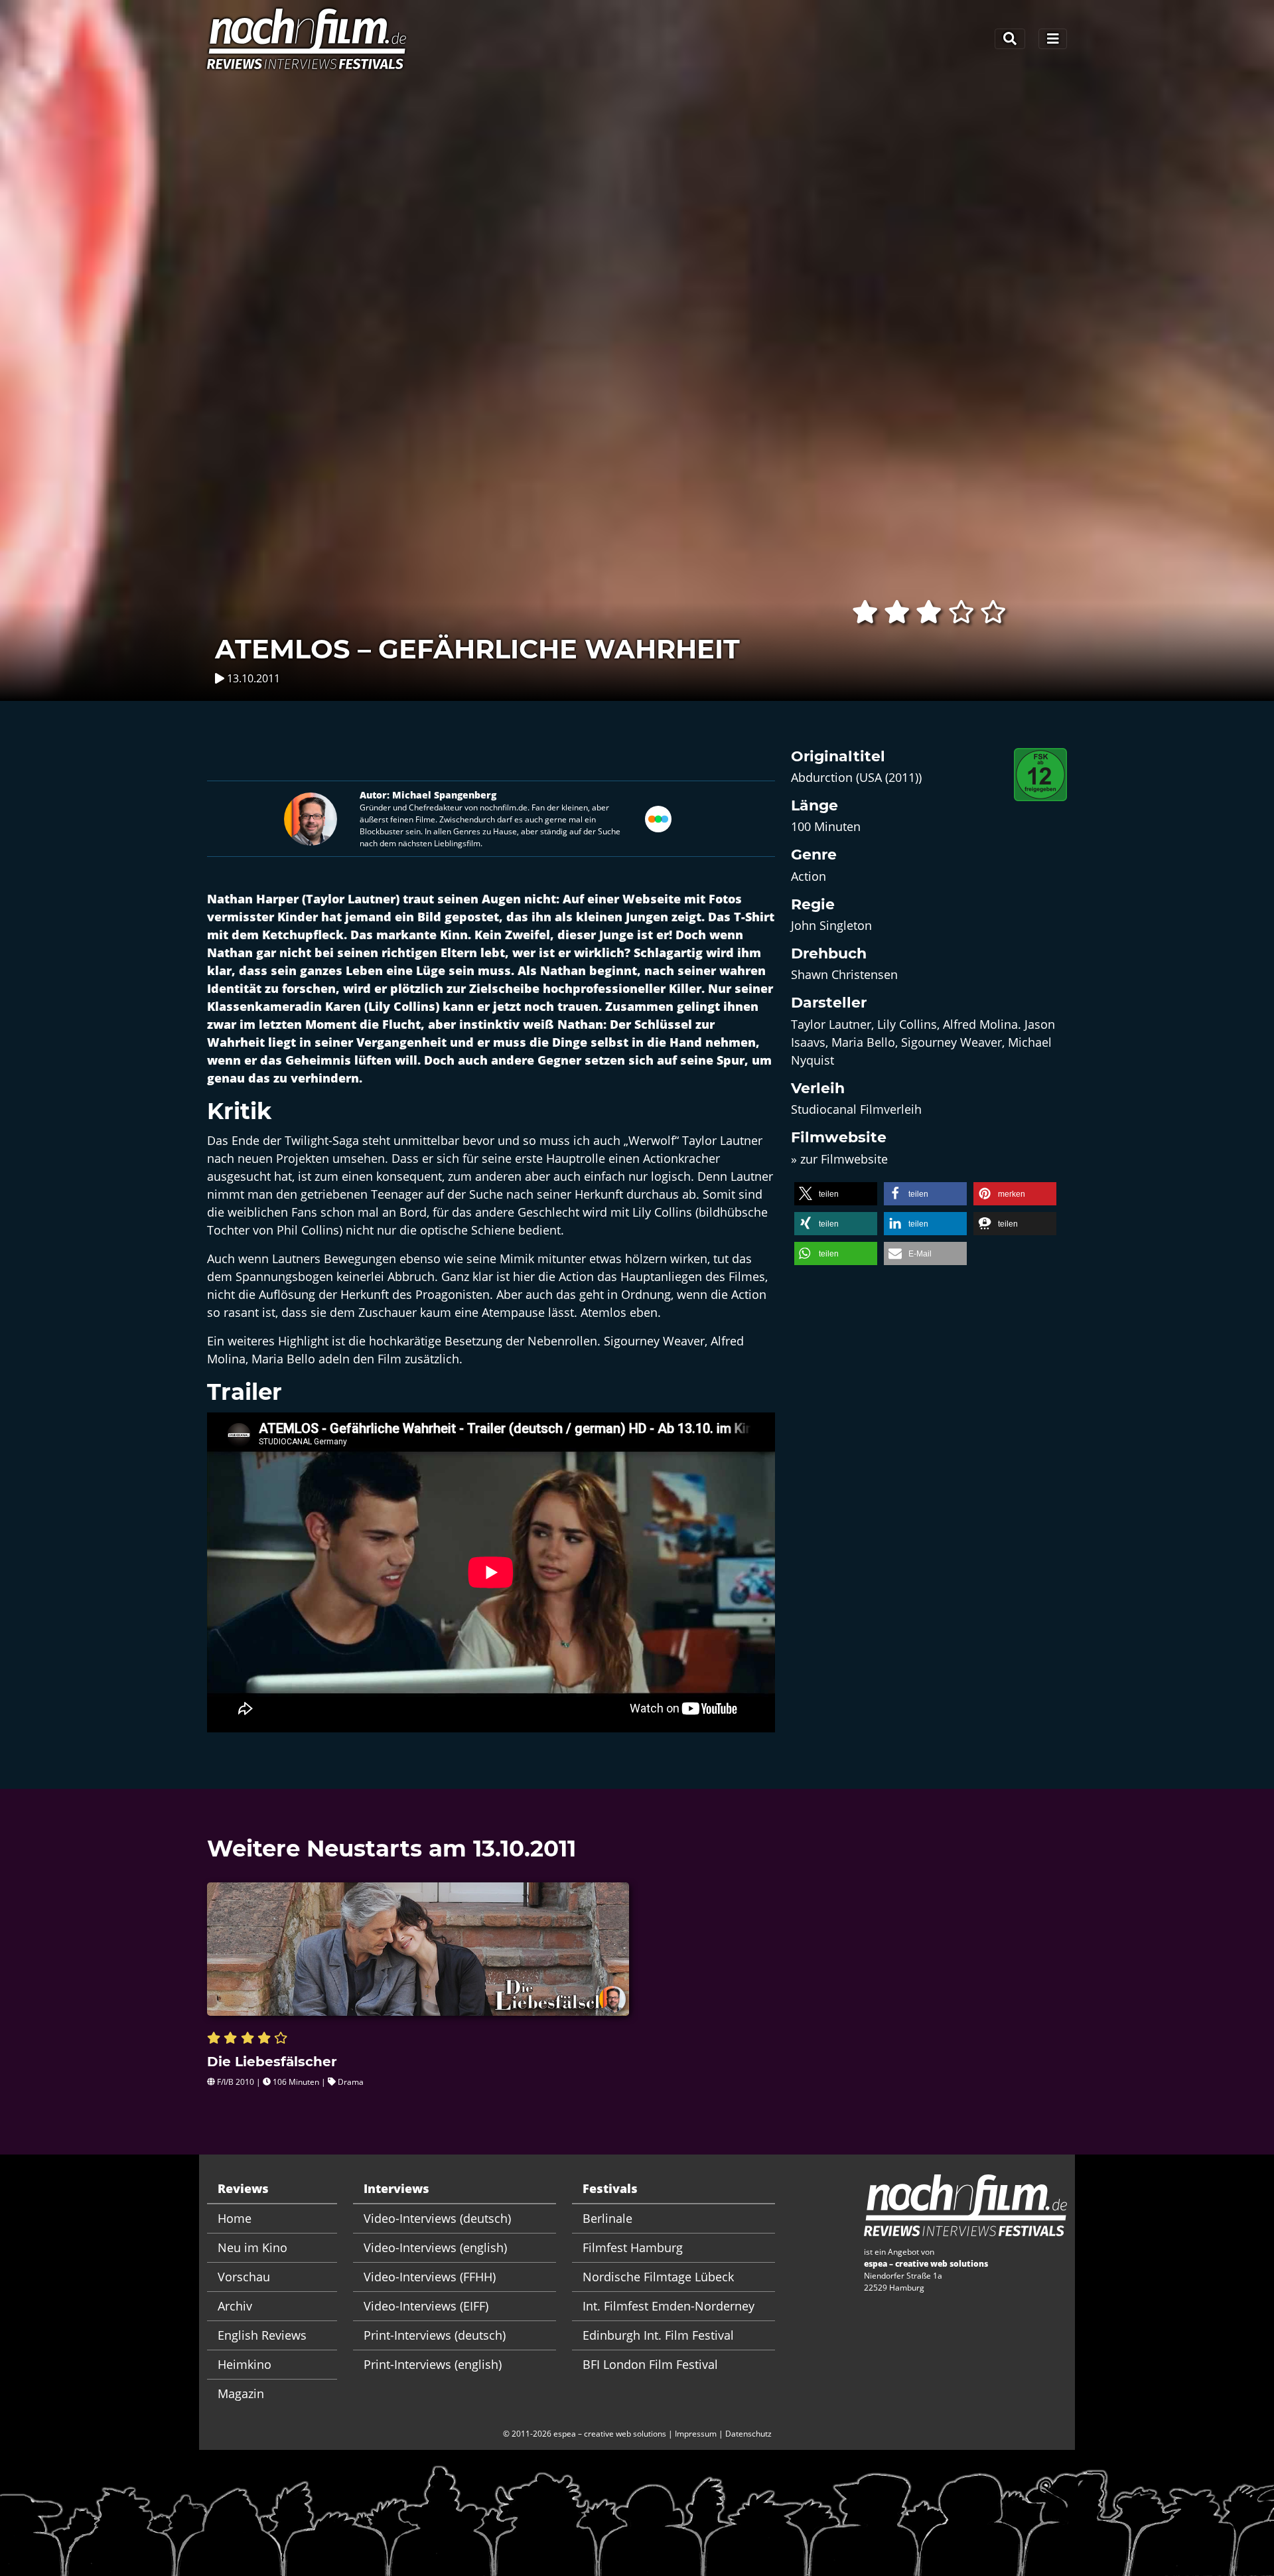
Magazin (241, 2393)
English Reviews (262, 2335)
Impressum (696, 2434)
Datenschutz (748, 2434)
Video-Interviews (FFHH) (430, 2277)
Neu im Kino (252, 2247)
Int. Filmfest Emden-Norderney (669, 2306)
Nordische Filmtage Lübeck (658, 2277)
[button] (836, 1194)
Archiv (235, 2306)
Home (235, 2218)
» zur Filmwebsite (839, 1159)
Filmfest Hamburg (633, 2247)
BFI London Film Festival (650, 2364)
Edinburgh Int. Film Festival (658, 2335)
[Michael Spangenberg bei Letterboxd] (658, 817)
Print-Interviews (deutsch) (435, 2335)
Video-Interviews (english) (435, 2247)
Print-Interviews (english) (433, 2364)
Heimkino (245, 2364)
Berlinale (607, 2218)
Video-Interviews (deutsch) (437, 2218)
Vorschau (244, 2277)
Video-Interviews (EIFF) (426, 2306)
